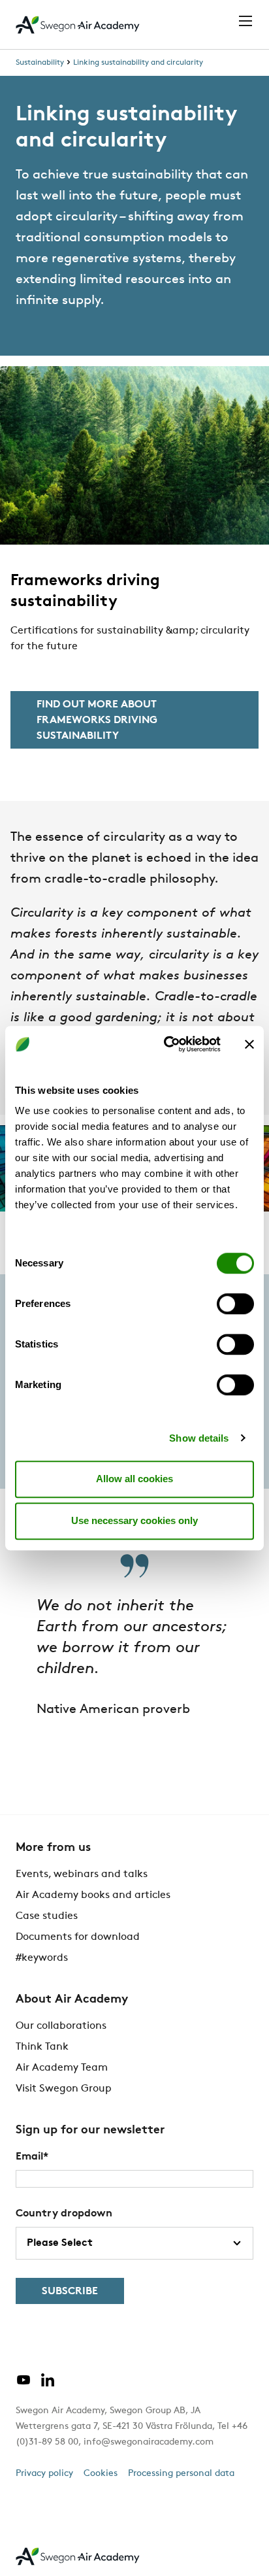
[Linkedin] (48, 2385)
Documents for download (78, 1937)
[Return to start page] (78, 25)
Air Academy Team (62, 2068)
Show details (199, 1438)
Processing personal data (181, 2474)
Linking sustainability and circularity (138, 63)
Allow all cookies (134, 1479)
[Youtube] (24, 2385)
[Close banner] (249, 1044)
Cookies (101, 2474)
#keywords (42, 1958)
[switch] (235, 1304)
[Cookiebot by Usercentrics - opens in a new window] (166, 1044)
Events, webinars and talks (82, 1874)
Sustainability (40, 63)
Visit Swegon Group (64, 2089)
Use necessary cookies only (134, 1520)
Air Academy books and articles (93, 1895)
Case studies (47, 1916)
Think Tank (42, 2047)
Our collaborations (61, 2026)
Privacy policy (44, 2474)
